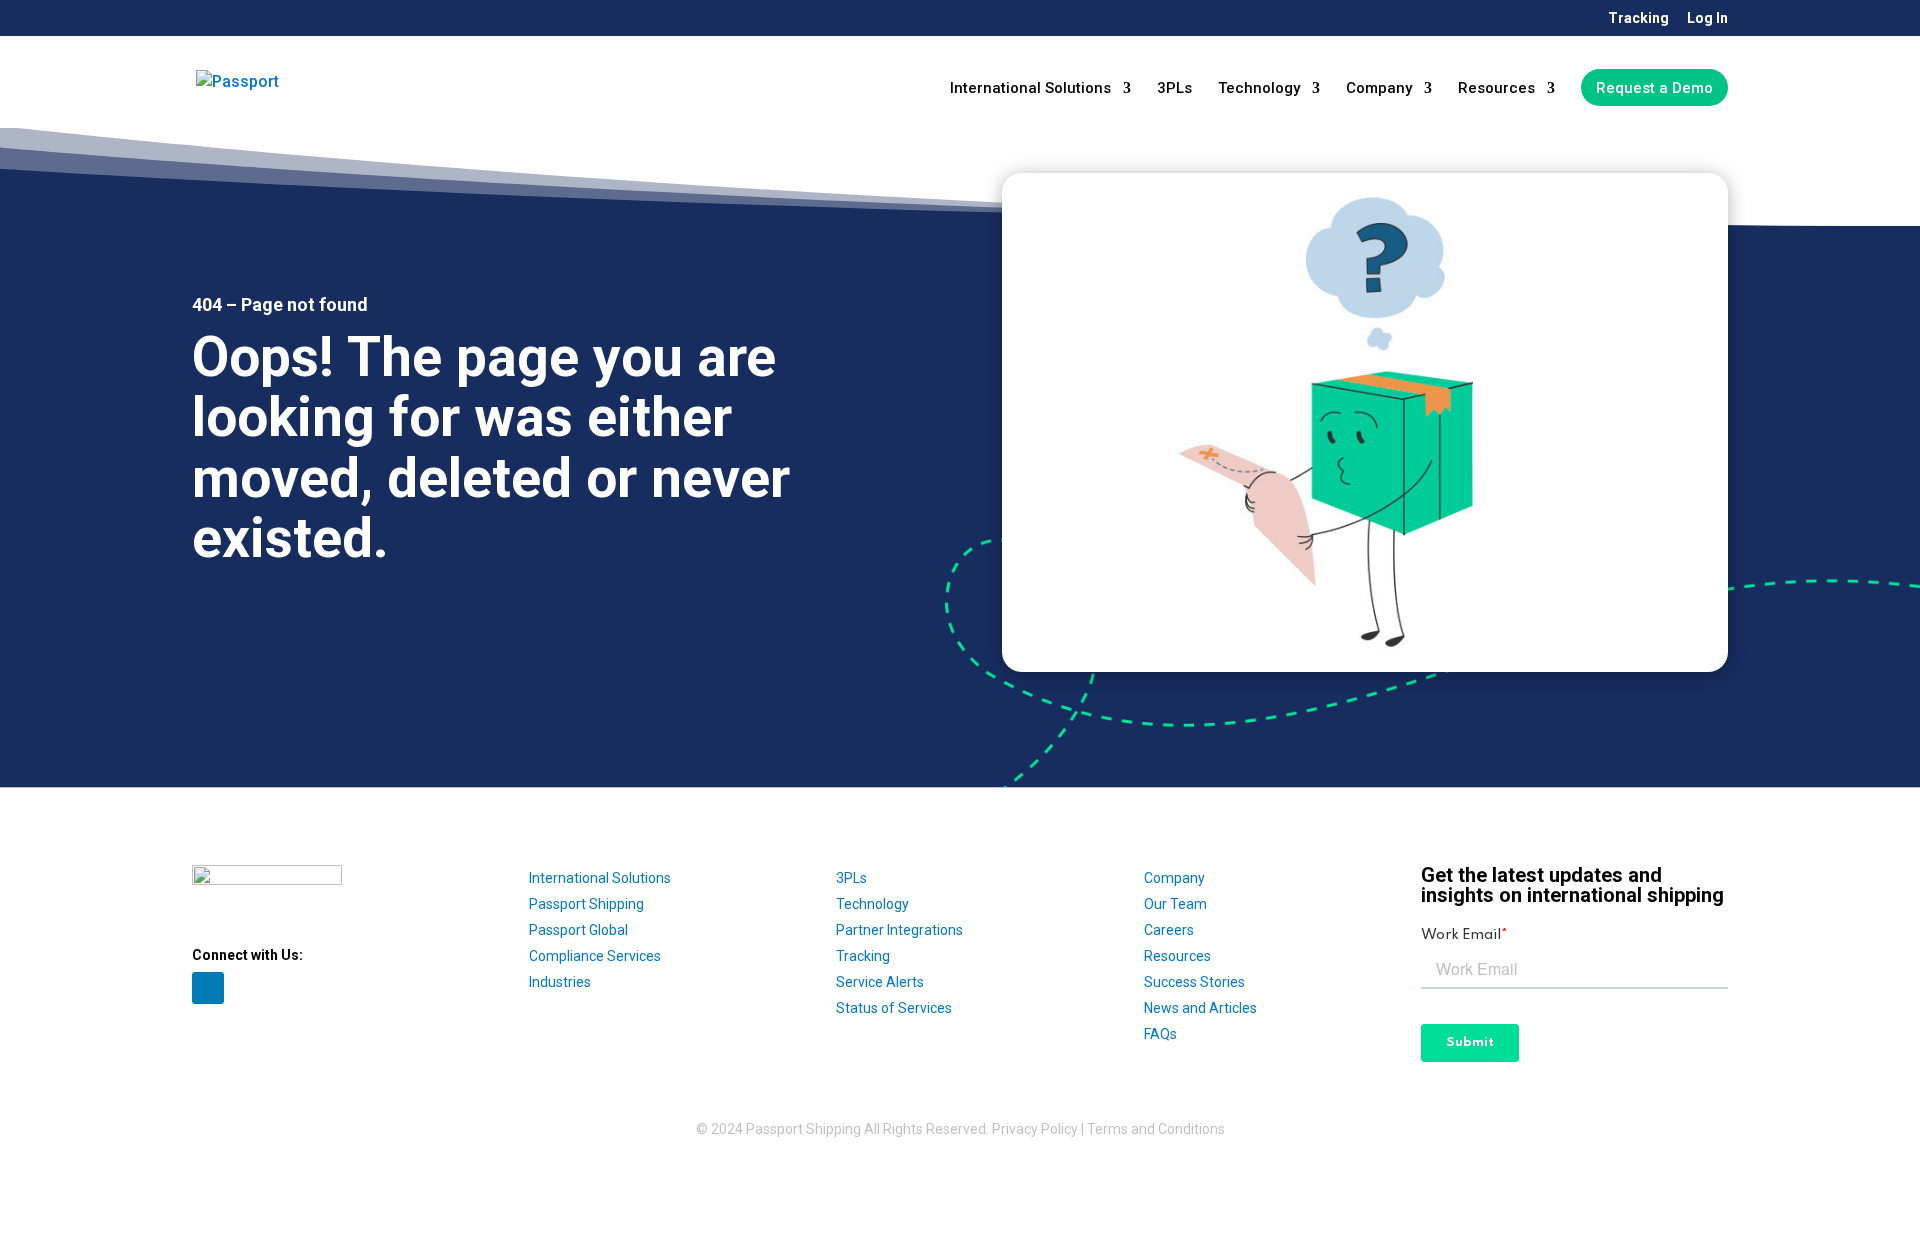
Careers (1169, 930)
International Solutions (1030, 89)
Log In (1707, 18)
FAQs (1160, 1034)
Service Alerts (880, 982)
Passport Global (578, 930)
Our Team (1175, 904)
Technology (1259, 89)
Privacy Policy (1035, 1129)
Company (1379, 89)
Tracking (1638, 18)
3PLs (1174, 89)
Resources (1496, 89)
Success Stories (1194, 982)
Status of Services (894, 1008)
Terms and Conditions (1156, 1129)
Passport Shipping (586, 904)
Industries (560, 982)
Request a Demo (1654, 88)
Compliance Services (595, 956)
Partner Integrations (899, 930)
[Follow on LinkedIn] (208, 988)
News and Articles (1200, 1008)
